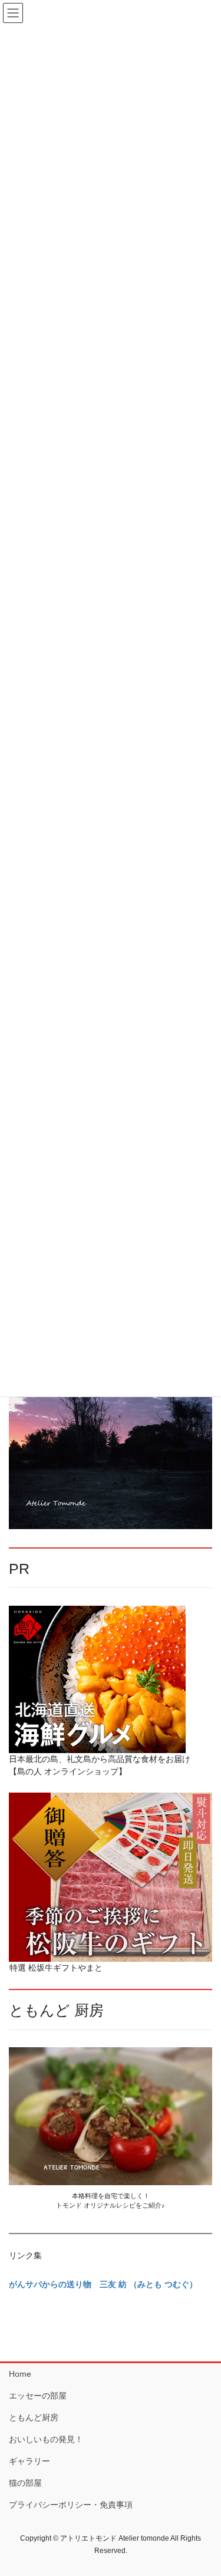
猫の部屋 (25, 2483)
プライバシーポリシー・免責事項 (71, 2505)
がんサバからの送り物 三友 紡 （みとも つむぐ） (103, 2284)
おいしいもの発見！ (46, 2439)
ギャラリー (29, 2461)
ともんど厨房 (34, 2417)
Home (20, 2374)
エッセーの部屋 (38, 2396)
